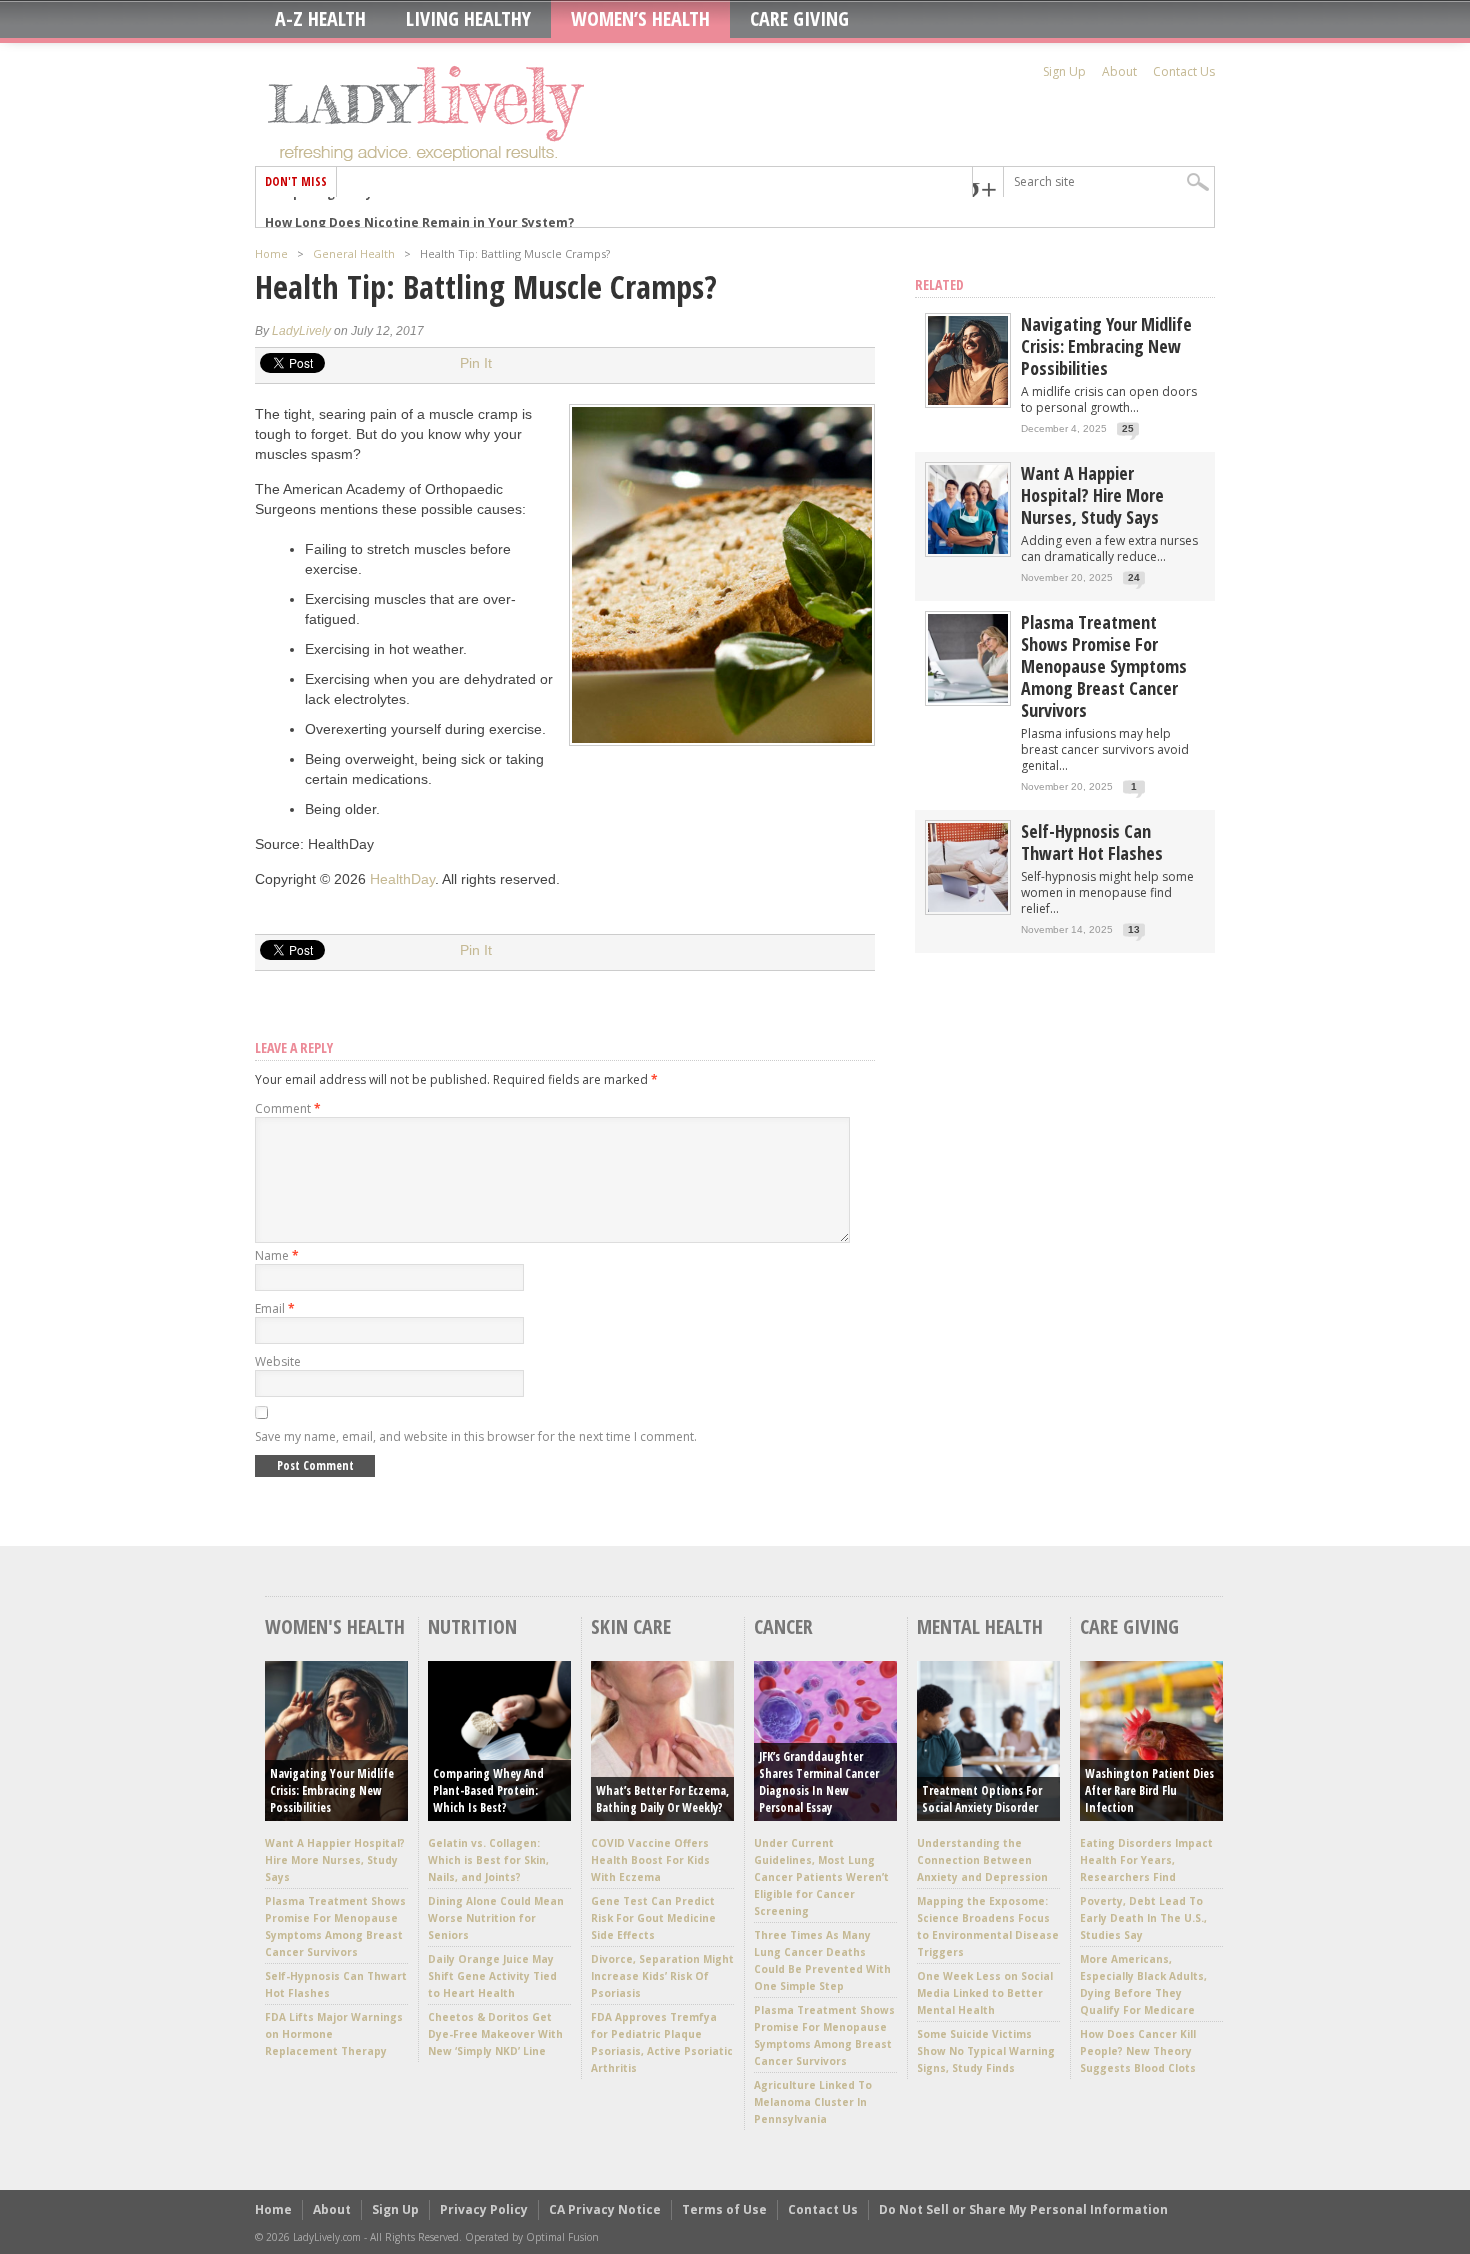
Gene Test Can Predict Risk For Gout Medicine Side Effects (653, 1918)
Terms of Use (724, 2209)
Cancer (783, 1626)
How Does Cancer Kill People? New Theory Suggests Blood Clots (1138, 2051)
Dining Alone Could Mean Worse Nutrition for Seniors (496, 1918)
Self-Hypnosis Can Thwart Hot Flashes (1092, 842)
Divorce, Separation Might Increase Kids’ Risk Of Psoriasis (662, 1976)
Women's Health (335, 1626)
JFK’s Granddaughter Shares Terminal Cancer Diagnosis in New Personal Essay (819, 1782)
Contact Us (1184, 71)
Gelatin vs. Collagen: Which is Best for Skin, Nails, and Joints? (488, 1860)
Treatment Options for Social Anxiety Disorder (982, 1799)
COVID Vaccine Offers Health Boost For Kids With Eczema (650, 1860)
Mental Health (980, 1626)
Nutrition (472, 1626)
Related (939, 284)
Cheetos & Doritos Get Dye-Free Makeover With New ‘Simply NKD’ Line (495, 2034)
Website (278, 1361)
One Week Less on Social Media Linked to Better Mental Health (985, 1993)
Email (275, 1308)
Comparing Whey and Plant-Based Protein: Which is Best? (488, 1790)
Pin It (476, 363)
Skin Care (631, 1626)
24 (1134, 577)
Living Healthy (468, 19)
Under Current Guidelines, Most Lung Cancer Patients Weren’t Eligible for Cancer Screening (821, 1877)
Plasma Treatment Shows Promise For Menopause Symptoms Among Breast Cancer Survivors (1104, 666)
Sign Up (1064, 71)
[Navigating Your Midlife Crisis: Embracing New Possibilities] (968, 400)
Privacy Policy (484, 2209)
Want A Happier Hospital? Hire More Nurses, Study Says (1092, 495)
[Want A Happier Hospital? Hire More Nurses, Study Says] (968, 549)
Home (271, 253)
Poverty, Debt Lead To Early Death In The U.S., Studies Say (1143, 1918)
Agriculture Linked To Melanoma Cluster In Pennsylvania (813, 2102)
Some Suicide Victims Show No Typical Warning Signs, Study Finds (986, 2051)
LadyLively (301, 331)
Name (277, 1255)
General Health (354, 253)
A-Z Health (320, 19)
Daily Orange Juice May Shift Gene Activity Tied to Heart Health (492, 1976)
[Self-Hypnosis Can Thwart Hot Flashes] (968, 907)
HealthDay (402, 879)
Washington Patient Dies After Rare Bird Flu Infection (1149, 1790)
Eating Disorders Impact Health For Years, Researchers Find (1146, 1860)
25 (1128, 428)
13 (1134, 929)
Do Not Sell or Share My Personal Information (1023, 2209)
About (1119, 71)
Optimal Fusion (562, 2237)
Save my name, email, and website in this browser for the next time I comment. (476, 1436)
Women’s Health (640, 19)
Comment (288, 1108)
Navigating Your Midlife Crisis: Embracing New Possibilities (1106, 346)
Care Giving (799, 19)
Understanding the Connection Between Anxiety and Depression (982, 1860)
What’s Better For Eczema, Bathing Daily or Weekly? (662, 1799)
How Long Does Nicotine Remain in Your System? (419, 211)
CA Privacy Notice (605, 2209)
